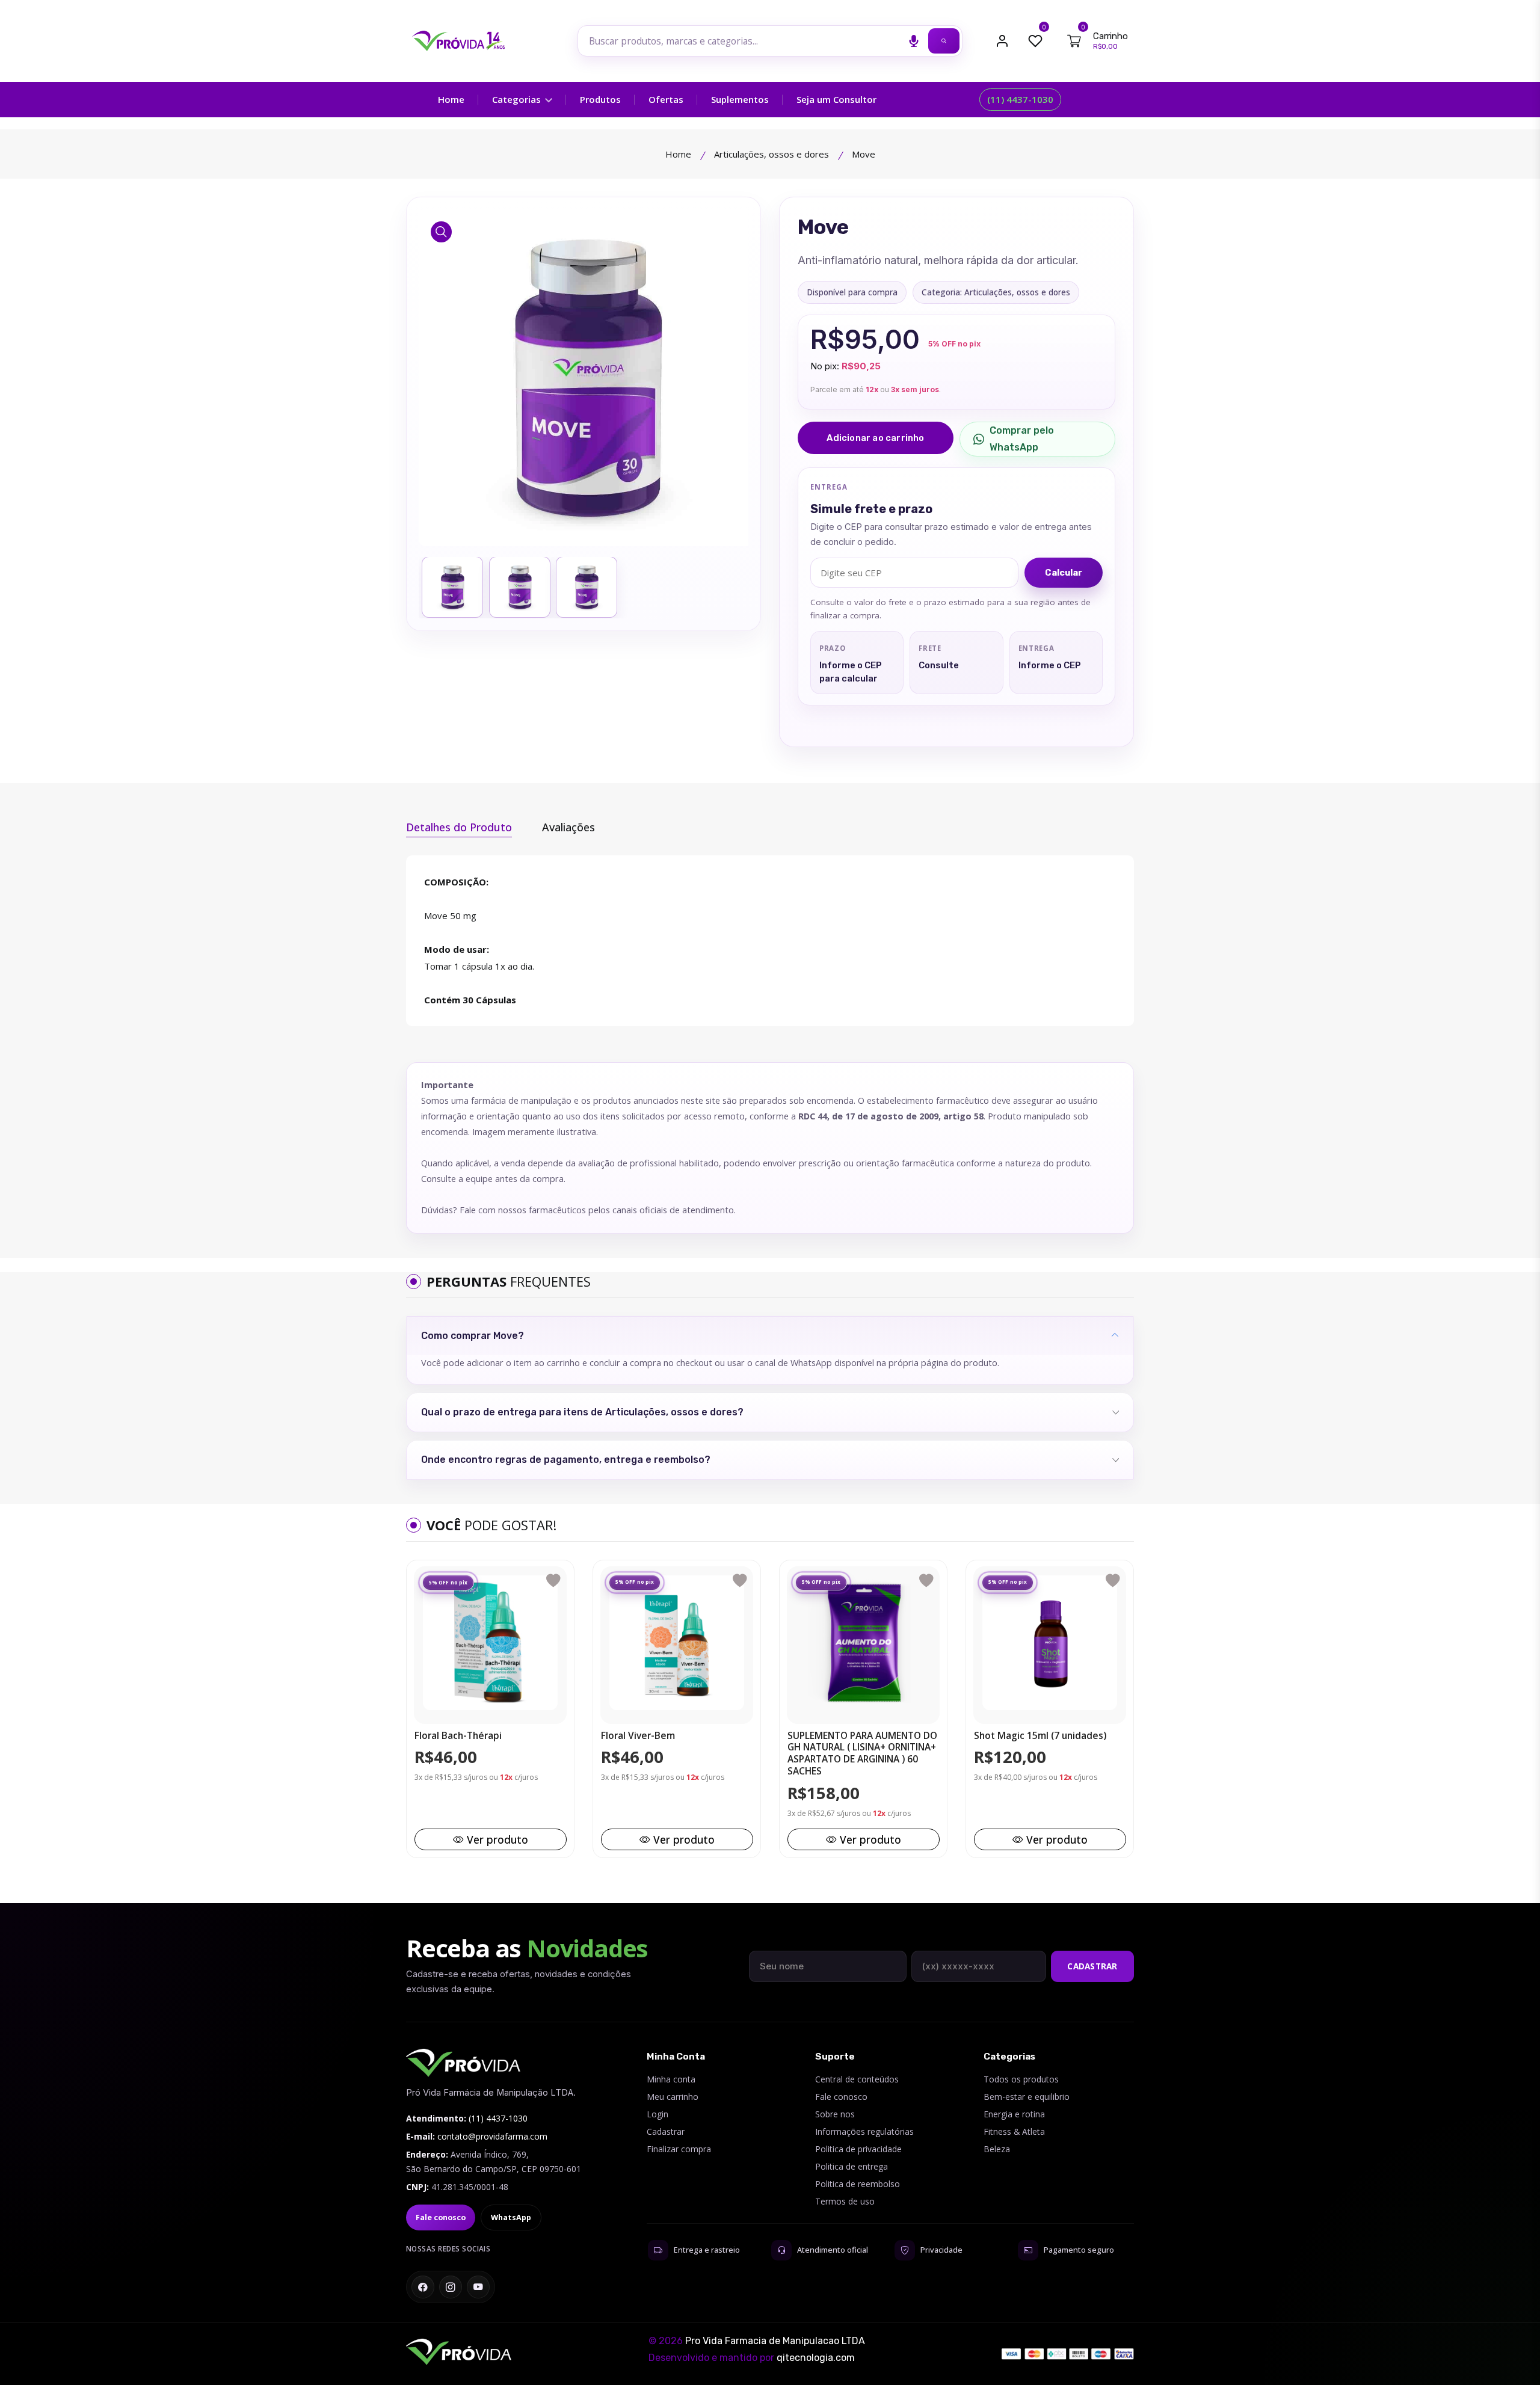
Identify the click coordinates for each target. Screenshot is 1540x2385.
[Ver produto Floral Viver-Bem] (677, 1643)
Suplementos (740, 99)
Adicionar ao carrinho (875, 438)
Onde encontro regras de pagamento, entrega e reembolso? (566, 1460)
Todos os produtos (1021, 2079)
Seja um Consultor (836, 99)
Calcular (1064, 573)
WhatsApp (511, 2217)
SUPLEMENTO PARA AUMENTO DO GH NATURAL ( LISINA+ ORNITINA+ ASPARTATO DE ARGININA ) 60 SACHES (862, 1754)
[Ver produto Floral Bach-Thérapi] (490, 1643)
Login (658, 2114)
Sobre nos (835, 2114)
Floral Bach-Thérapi (458, 1736)
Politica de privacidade (858, 2149)
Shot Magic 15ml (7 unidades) (1040, 1736)
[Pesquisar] (944, 41)
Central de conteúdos (857, 2079)
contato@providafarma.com (492, 2136)
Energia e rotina (1014, 2114)
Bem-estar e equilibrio (1027, 2097)
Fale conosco (441, 2217)
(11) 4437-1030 (1020, 99)
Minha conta (671, 2079)
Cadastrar (1092, 1966)
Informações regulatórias (864, 2131)
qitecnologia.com (816, 2358)
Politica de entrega (852, 2166)
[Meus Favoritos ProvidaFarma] (1035, 41)
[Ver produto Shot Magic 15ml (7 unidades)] (1050, 1643)
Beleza (997, 2149)
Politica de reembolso (858, 2184)
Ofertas (666, 99)
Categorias (518, 99)
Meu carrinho (673, 2097)
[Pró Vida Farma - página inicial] (463, 2063)
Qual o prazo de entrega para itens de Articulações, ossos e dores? (582, 1412)
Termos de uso (845, 2201)
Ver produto (497, 1839)
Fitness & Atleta (1014, 2131)
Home (451, 99)
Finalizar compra (679, 2149)
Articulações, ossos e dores (772, 154)
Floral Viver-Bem (638, 1736)
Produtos (600, 99)
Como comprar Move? (473, 1336)
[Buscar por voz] (914, 41)
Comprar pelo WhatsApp (1022, 439)
